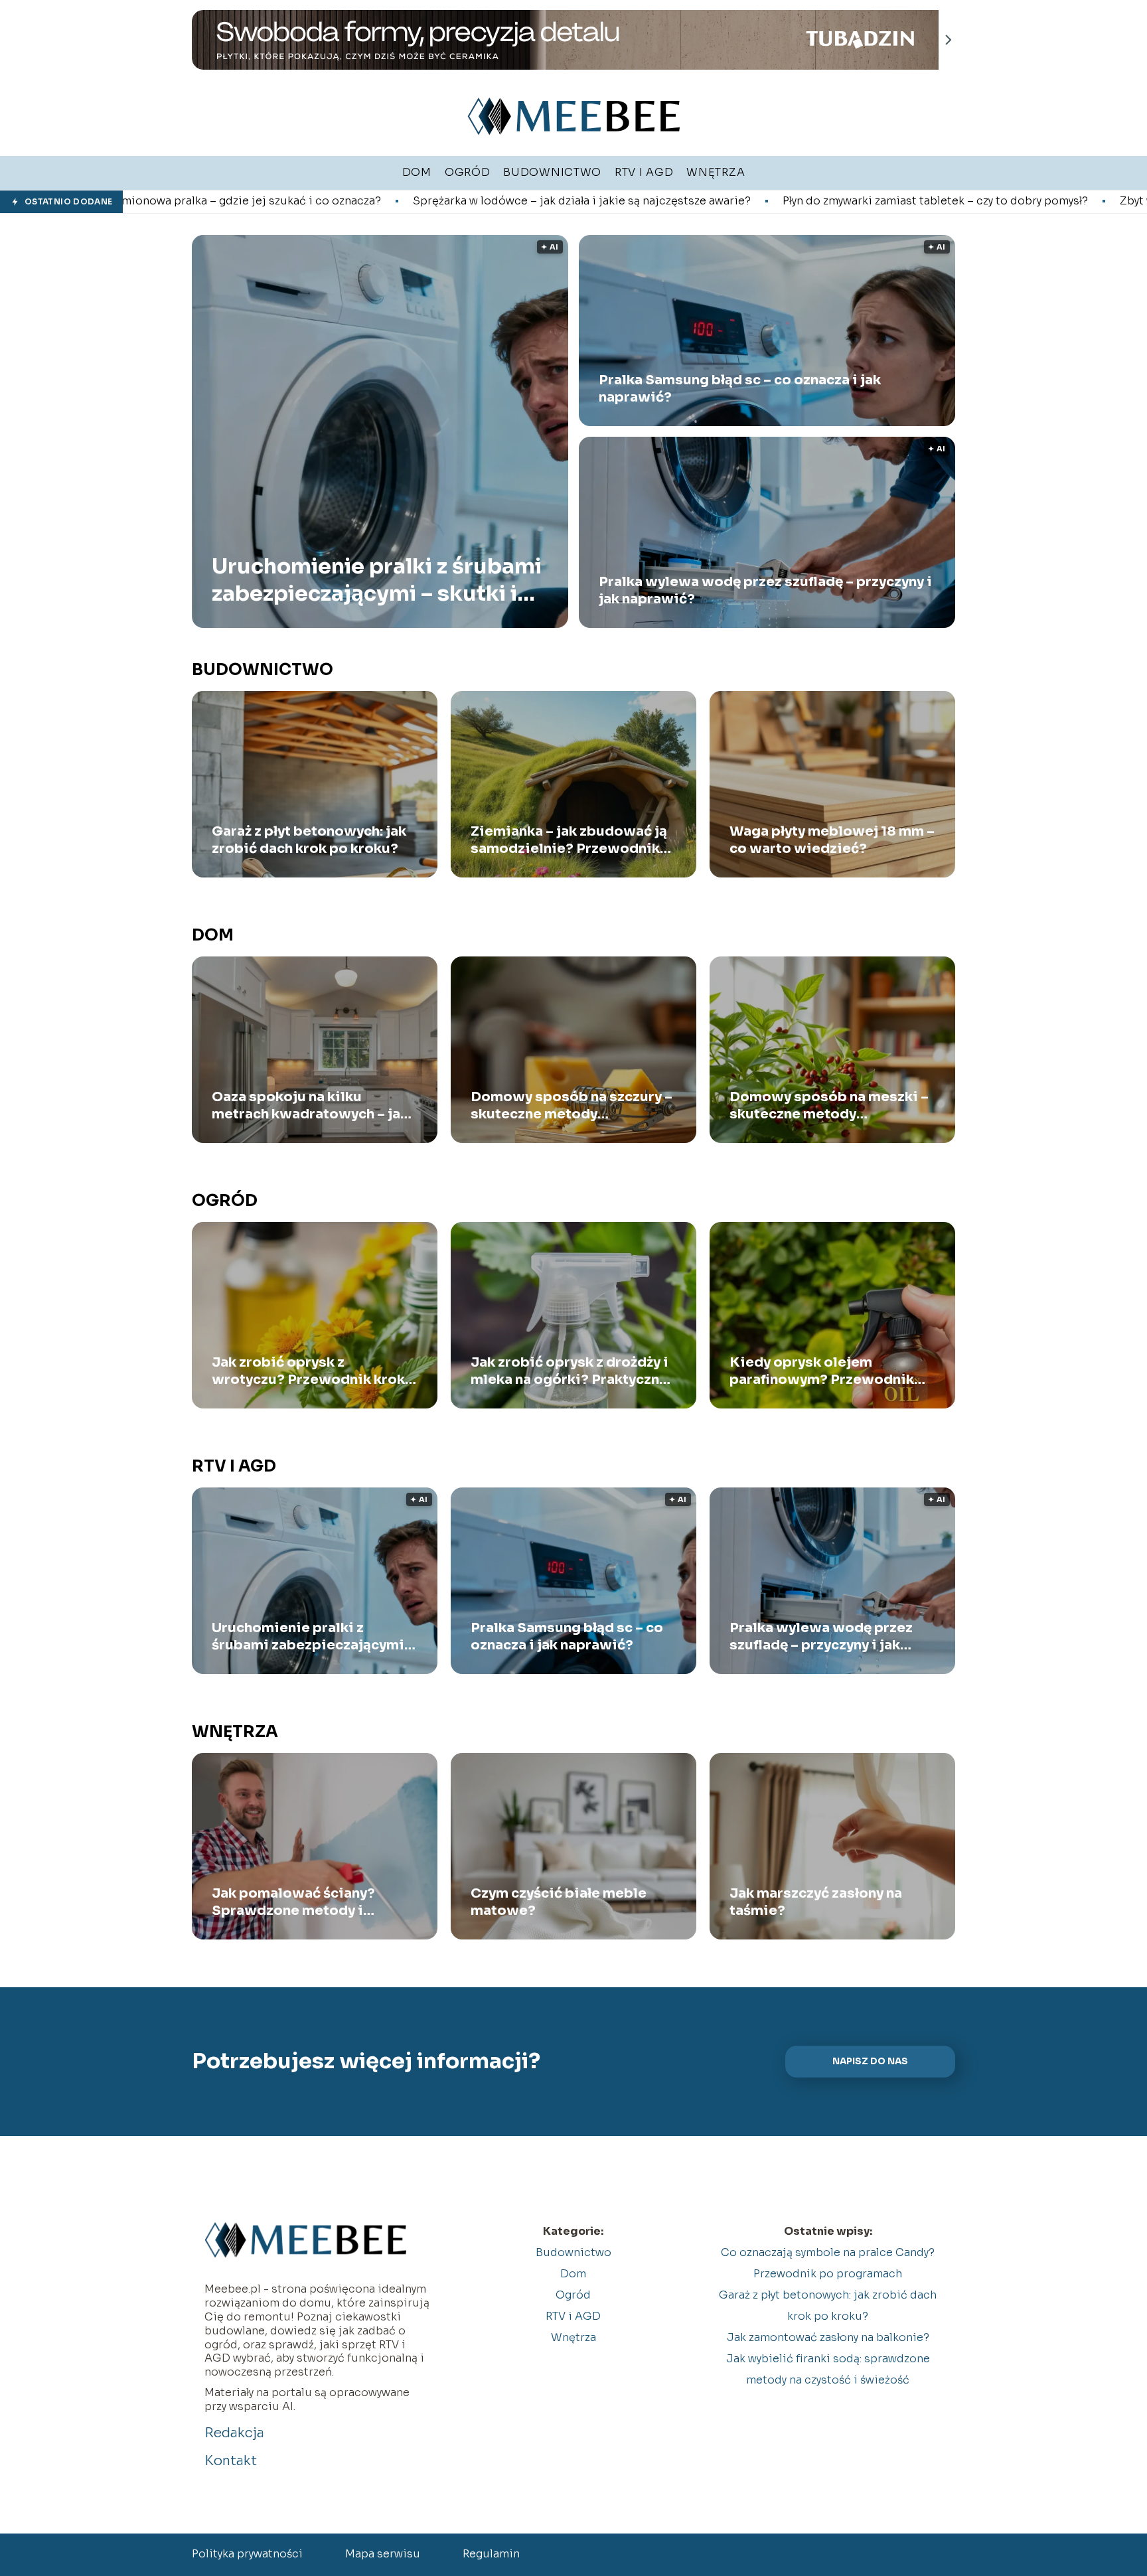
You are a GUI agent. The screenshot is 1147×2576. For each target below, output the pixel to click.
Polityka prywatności (247, 2554)
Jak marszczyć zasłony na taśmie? (816, 1902)
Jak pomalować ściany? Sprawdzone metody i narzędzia (293, 1902)
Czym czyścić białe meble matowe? (559, 1902)
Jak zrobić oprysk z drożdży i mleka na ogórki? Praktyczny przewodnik (570, 1371)
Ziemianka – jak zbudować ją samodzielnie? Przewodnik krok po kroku (569, 840)
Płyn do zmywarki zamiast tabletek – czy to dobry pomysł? (722, 201)
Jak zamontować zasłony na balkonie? (828, 2337)
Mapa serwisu (383, 2554)
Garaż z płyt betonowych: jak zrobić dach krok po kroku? (309, 840)
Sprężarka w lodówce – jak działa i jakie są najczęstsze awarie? (368, 201)
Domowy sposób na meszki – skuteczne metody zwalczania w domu (829, 1106)
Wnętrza (235, 1732)
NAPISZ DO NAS (870, 2061)
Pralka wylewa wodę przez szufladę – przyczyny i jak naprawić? (765, 590)
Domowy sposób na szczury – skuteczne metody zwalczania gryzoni (572, 1106)
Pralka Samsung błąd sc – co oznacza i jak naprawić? (740, 389)
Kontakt (231, 2461)
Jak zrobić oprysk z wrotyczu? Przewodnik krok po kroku (308, 1371)
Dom (213, 935)
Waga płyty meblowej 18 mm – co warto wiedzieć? (832, 840)
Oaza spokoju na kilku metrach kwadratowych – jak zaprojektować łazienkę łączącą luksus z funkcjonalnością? (310, 1106)
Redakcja (234, 2433)
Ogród (225, 1201)
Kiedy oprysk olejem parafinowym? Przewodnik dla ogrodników (822, 1371)
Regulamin (491, 2554)
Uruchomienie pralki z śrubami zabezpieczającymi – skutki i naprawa (377, 580)
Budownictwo (263, 670)
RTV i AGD (234, 1466)
